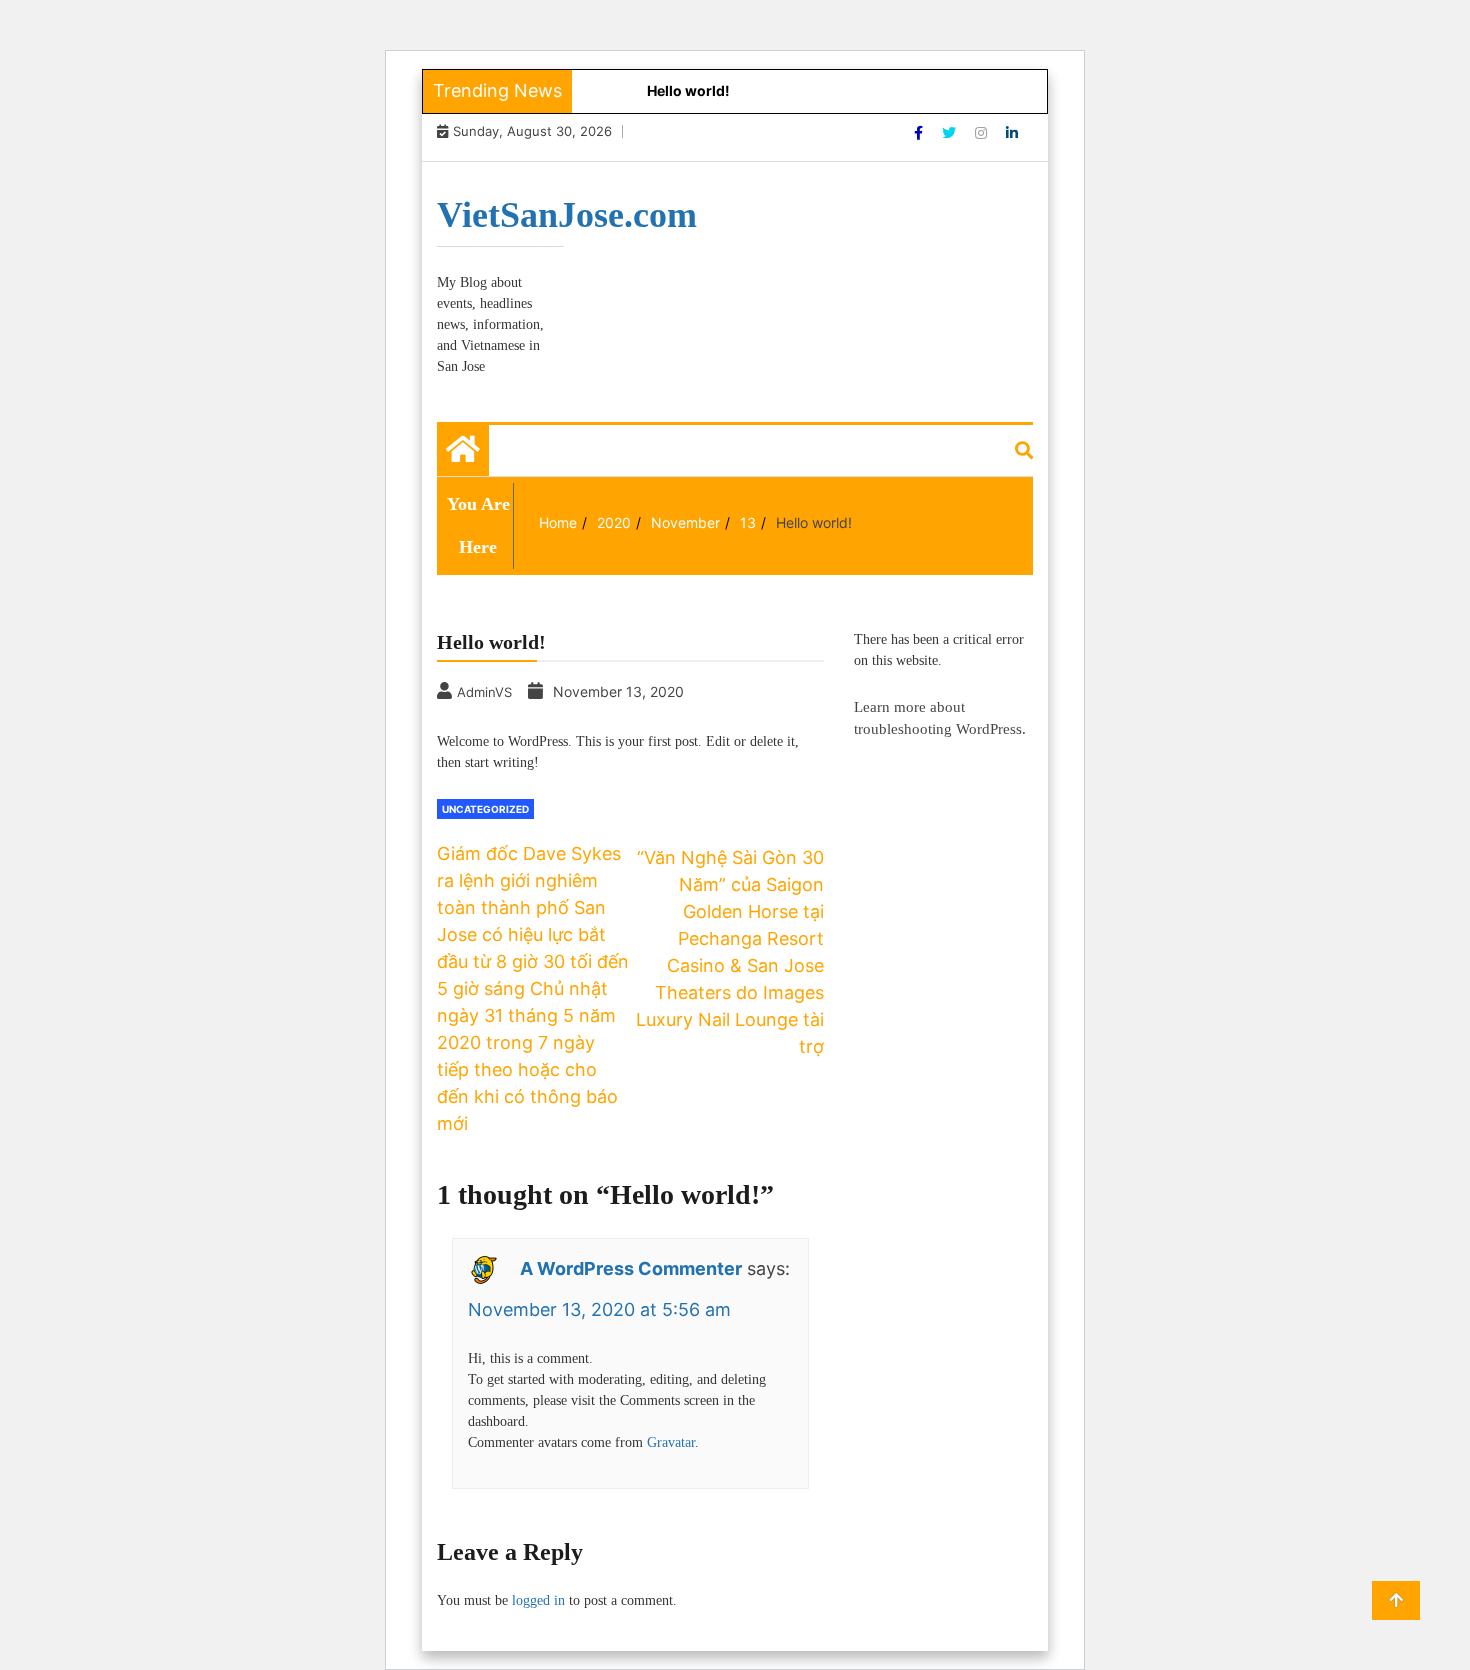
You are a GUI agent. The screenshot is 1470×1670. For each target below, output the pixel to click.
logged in (538, 1600)
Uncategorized (485, 809)
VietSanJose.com (567, 215)
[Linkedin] (1012, 132)
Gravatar (671, 1442)
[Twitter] (951, 132)
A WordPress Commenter (631, 1268)
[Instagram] (983, 132)
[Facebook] (920, 132)
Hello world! (688, 90)
